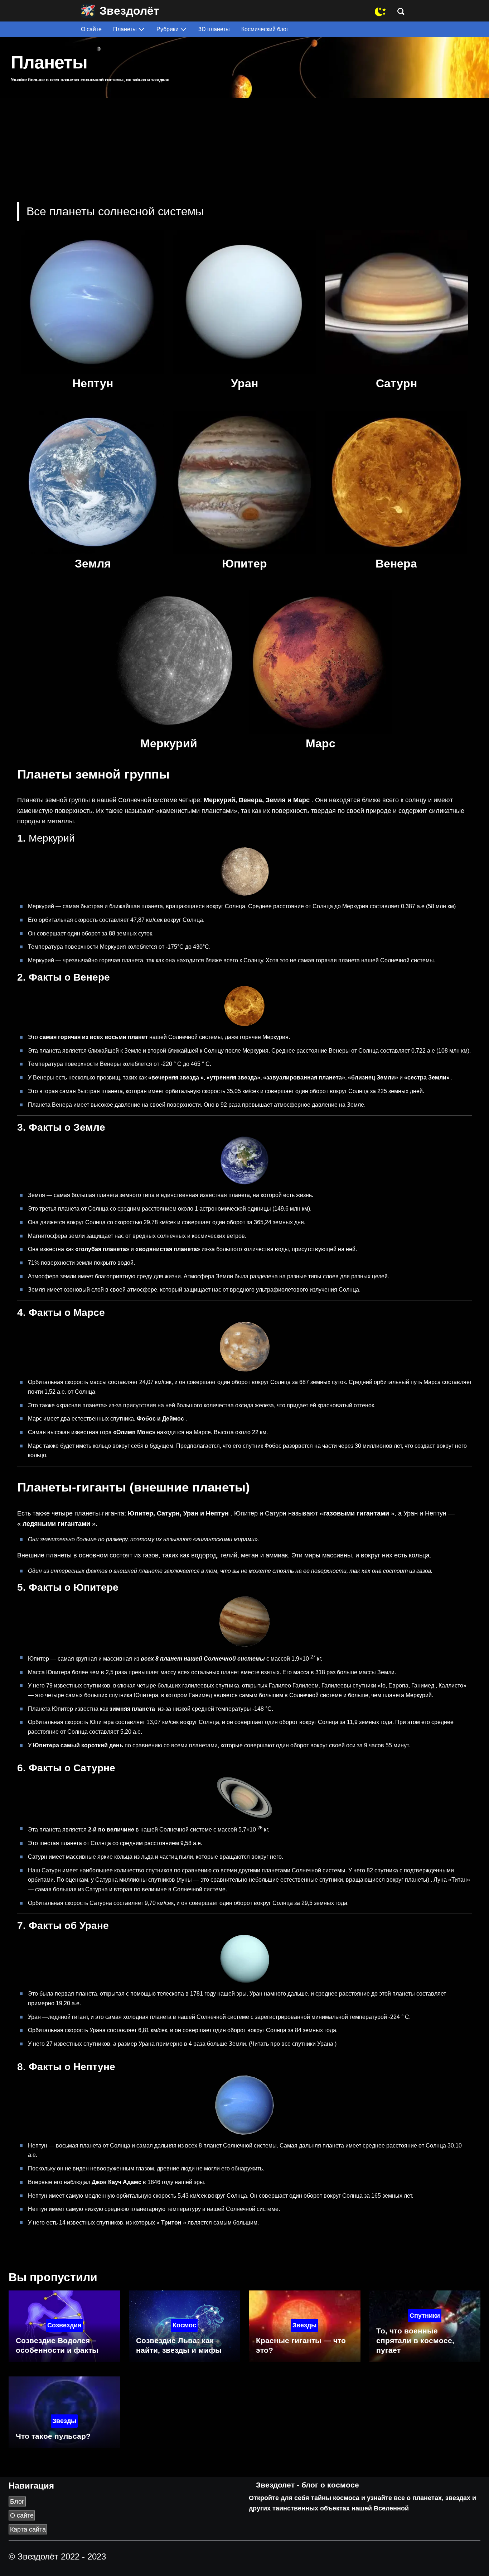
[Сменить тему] (380, 11)
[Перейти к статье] (93, 302)
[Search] (403, 11)
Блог (17, 2501)
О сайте (22, 2515)
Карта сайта (28, 2529)
